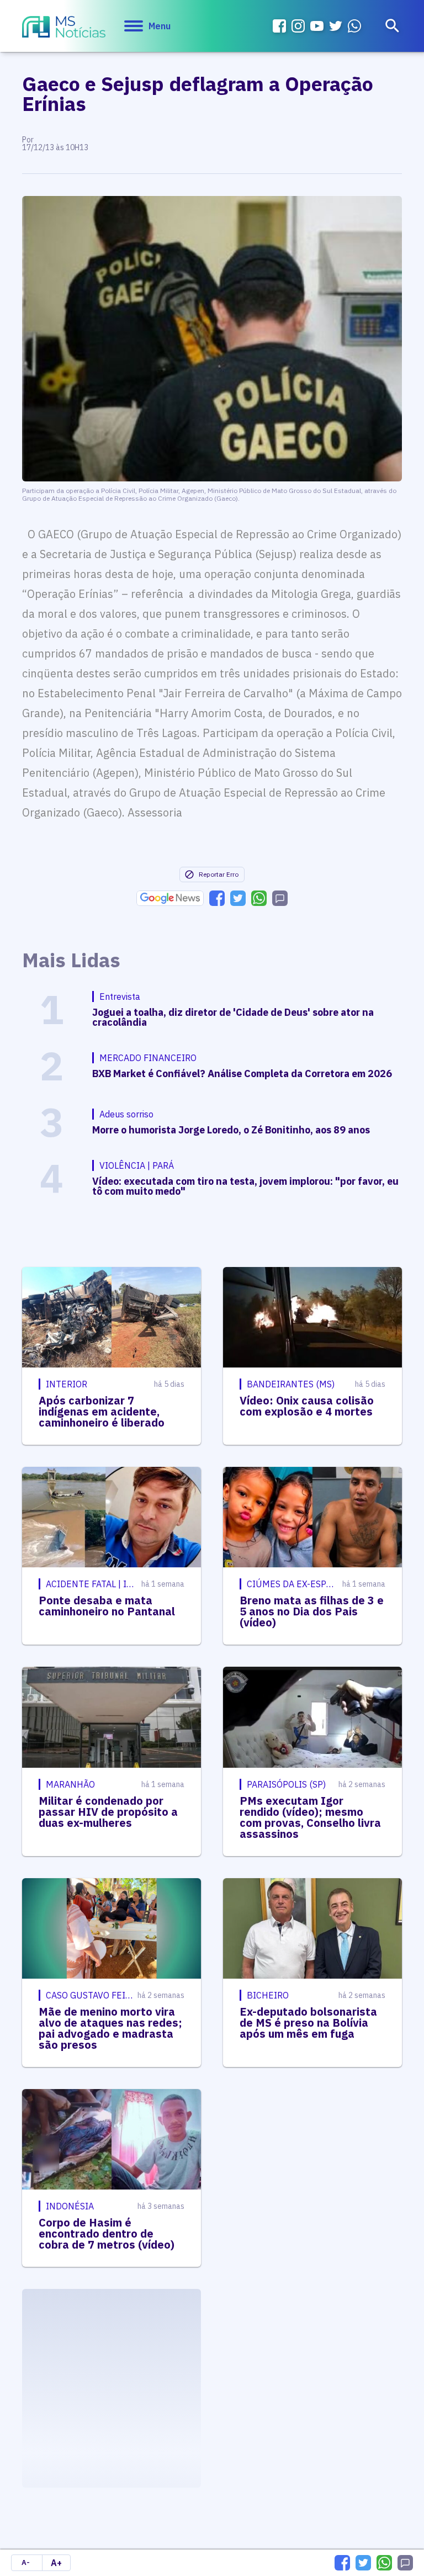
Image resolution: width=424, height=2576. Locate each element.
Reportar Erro (219, 874)
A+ (56, 2563)
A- (26, 2562)
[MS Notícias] (64, 28)
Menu (160, 26)
